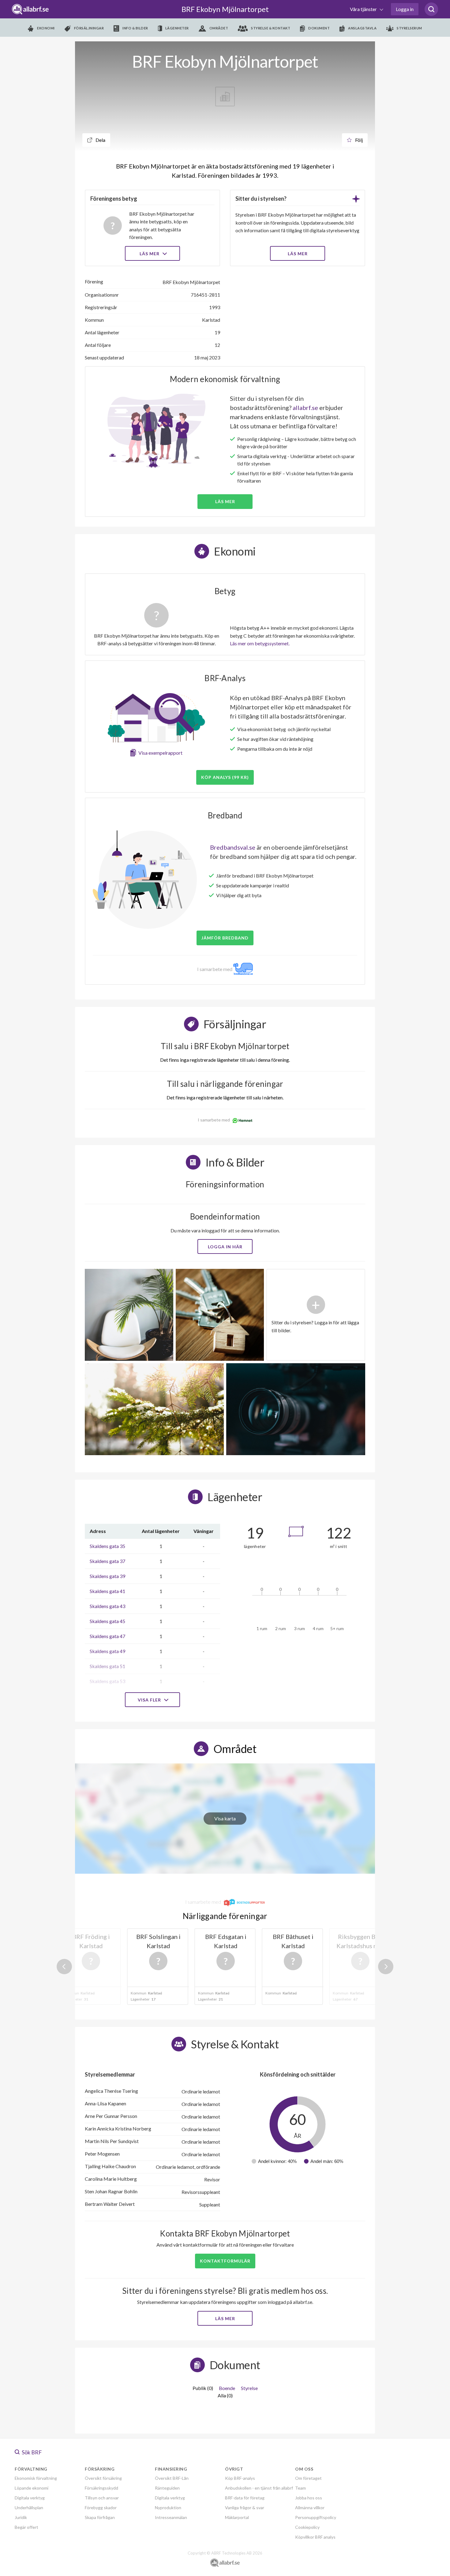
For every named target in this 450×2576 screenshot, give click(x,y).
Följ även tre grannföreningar (181, 1328)
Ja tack (225, 1346)
